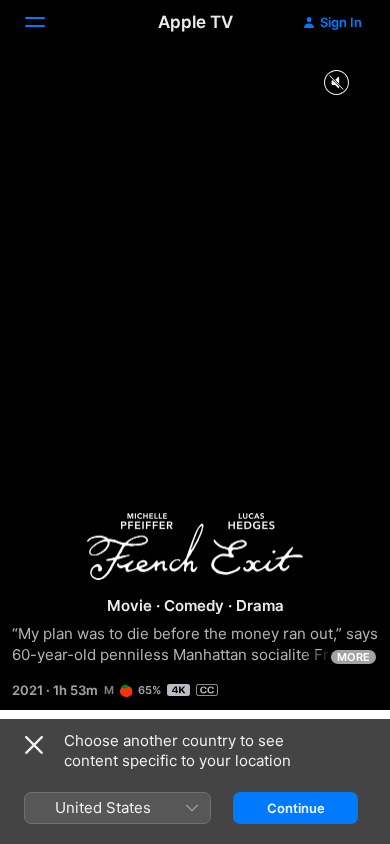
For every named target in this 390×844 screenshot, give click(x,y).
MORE (353, 657)
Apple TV (195, 22)
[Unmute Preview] (336, 83)
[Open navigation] (47, 22)
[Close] (34, 745)
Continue (296, 808)
